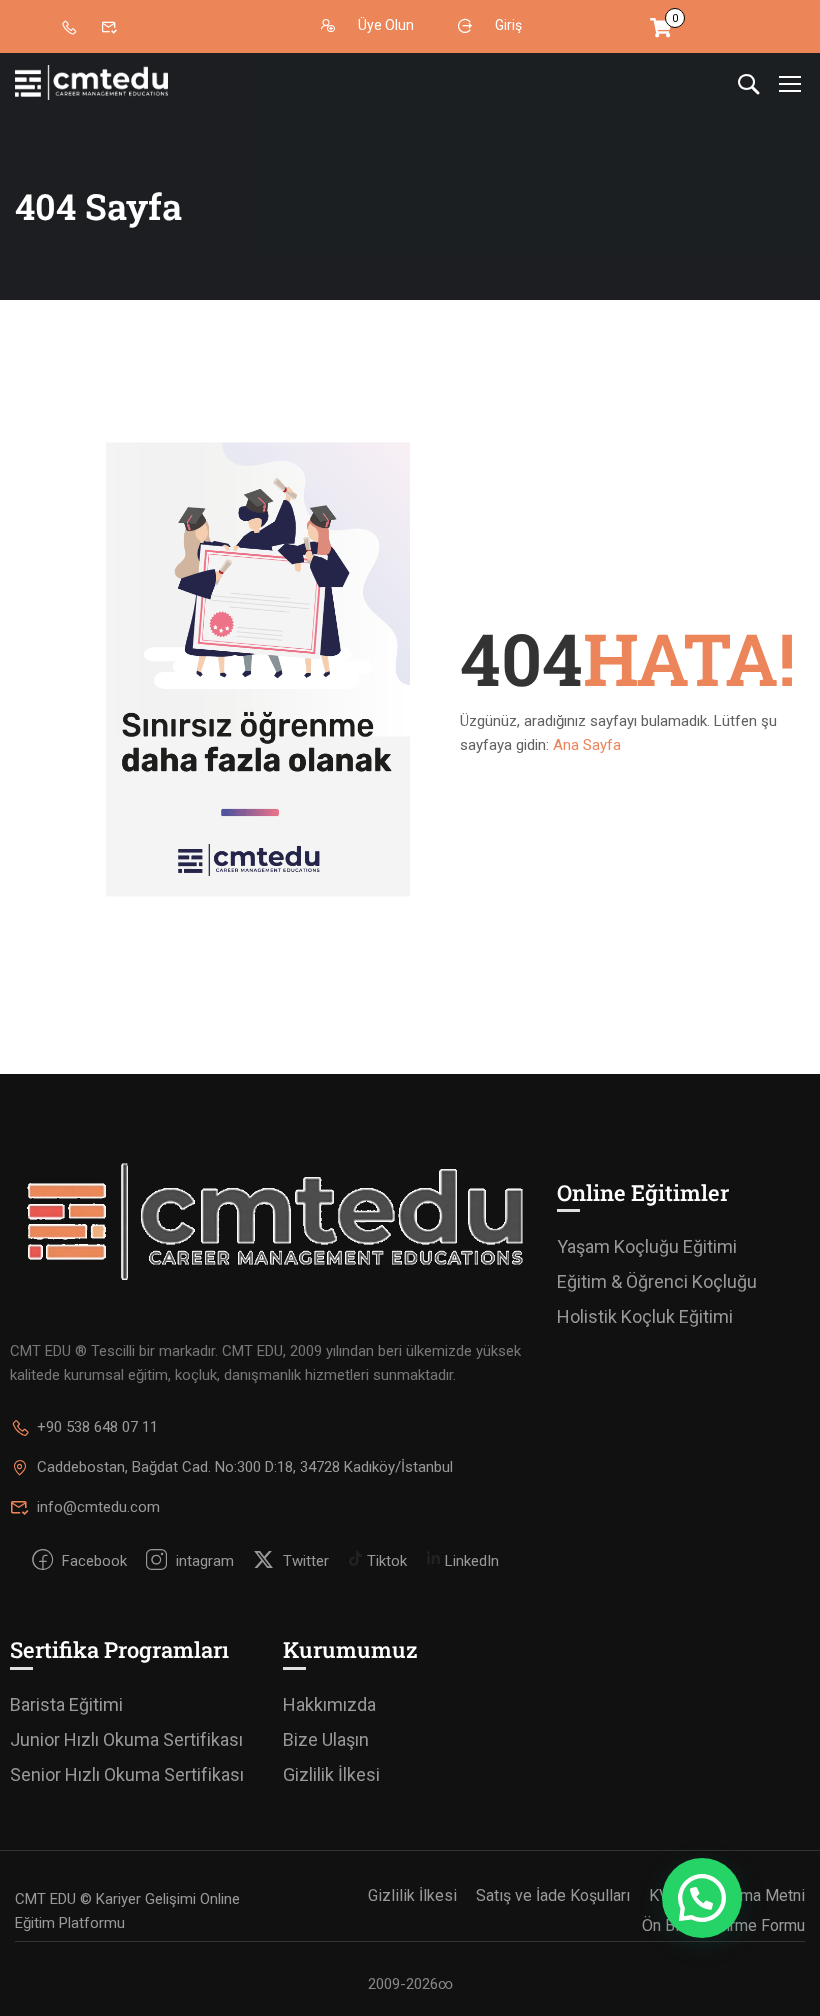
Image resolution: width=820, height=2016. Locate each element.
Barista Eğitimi (66, 1704)
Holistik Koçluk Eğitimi (645, 1316)
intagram (203, 1561)
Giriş (508, 26)
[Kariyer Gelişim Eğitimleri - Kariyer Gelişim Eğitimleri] (91, 82)
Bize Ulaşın (326, 1739)
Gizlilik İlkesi (331, 1774)
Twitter (304, 1561)
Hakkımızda (329, 1704)
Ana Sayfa (587, 745)
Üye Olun (386, 26)
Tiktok (385, 1561)
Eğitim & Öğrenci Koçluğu (657, 1281)
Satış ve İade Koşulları (553, 1895)
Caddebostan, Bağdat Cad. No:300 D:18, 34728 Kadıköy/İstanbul (245, 1467)
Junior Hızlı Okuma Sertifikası (126, 1739)
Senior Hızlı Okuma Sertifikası (127, 1774)
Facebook (92, 1561)
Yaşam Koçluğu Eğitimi (647, 1246)
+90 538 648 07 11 (97, 1427)
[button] (702, 1898)
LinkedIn (470, 1561)
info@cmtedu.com (98, 1507)
